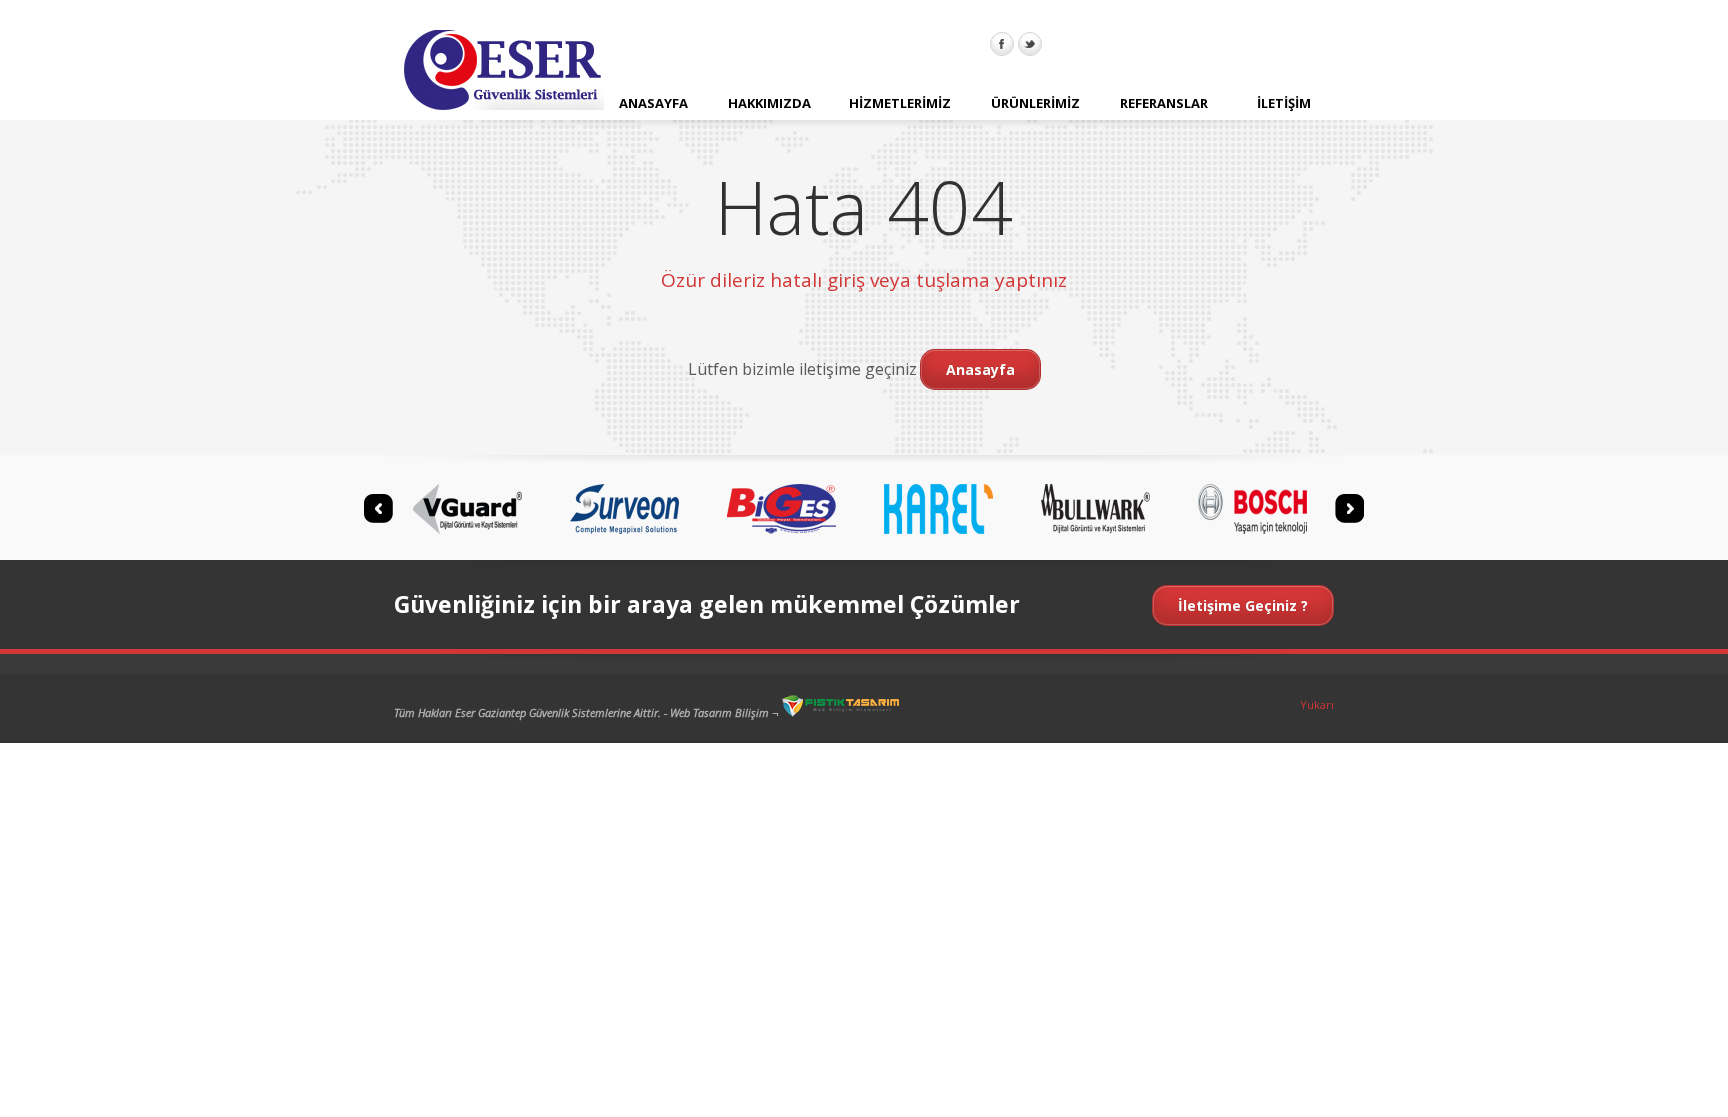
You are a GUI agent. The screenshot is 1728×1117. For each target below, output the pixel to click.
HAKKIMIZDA (769, 103)
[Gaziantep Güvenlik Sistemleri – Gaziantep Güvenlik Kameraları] (504, 73)
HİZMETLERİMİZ (900, 103)
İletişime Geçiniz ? (1243, 605)
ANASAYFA (653, 103)
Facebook (1002, 44)
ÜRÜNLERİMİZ (1035, 103)
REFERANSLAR (1164, 103)
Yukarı (1317, 704)
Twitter (1030, 44)
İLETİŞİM (1284, 103)
